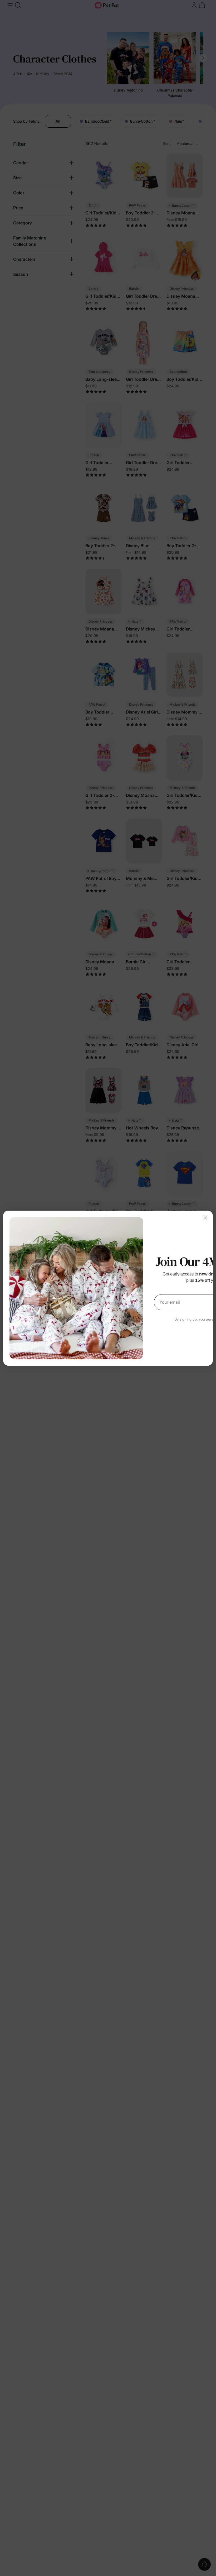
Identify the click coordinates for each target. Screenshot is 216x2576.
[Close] (205, 1218)
